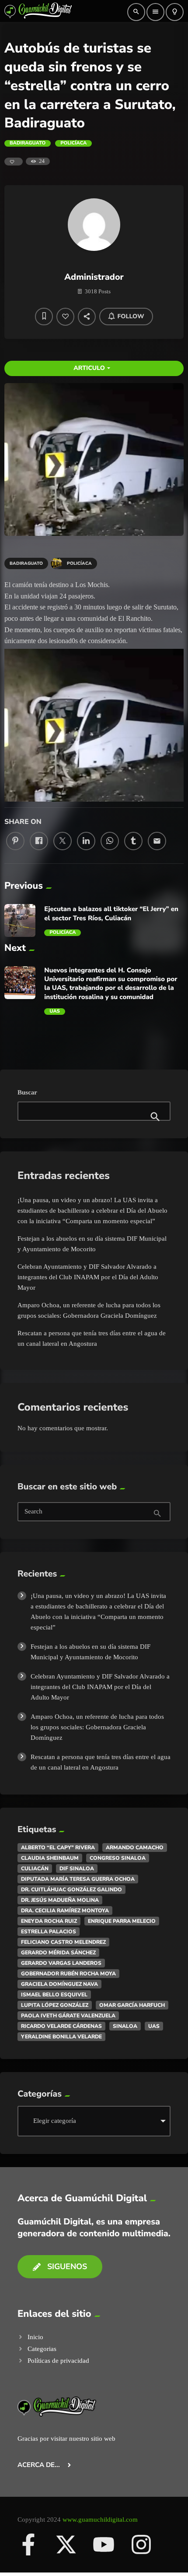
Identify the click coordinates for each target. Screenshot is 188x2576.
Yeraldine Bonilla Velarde (61, 2037)
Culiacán (35, 1869)
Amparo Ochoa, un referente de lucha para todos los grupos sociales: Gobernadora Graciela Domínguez (97, 1727)
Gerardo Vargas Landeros (61, 1963)
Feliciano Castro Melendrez (63, 1942)
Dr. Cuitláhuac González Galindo (71, 1890)
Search (33, 1512)
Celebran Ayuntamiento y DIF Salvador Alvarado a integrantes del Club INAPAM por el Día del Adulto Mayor (88, 1277)
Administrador (94, 277)
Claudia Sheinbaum (50, 1858)
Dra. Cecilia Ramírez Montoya (65, 1911)
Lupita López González (55, 2005)
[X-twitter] (66, 2544)
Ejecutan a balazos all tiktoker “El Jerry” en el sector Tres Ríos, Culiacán (111, 914)
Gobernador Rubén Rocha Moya (68, 1974)
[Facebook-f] (28, 2544)
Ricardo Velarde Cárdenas (61, 2026)
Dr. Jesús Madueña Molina (60, 1900)
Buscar (27, 1093)
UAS (54, 1011)
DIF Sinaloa (77, 1869)
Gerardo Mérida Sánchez (58, 1953)
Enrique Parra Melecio (122, 1921)
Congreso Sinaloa (118, 1858)
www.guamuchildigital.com (100, 2520)
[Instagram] (141, 2544)
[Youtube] (104, 2544)
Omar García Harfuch (132, 2005)
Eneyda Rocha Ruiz (49, 1921)
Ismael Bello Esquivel (54, 1995)
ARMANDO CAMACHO (135, 1848)
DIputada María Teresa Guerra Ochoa (78, 1879)
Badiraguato (28, 143)
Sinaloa (125, 2026)
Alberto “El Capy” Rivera (58, 1848)
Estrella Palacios (49, 1932)
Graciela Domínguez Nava (59, 1984)
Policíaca (73, 143)
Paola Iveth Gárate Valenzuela (68, 2016)
